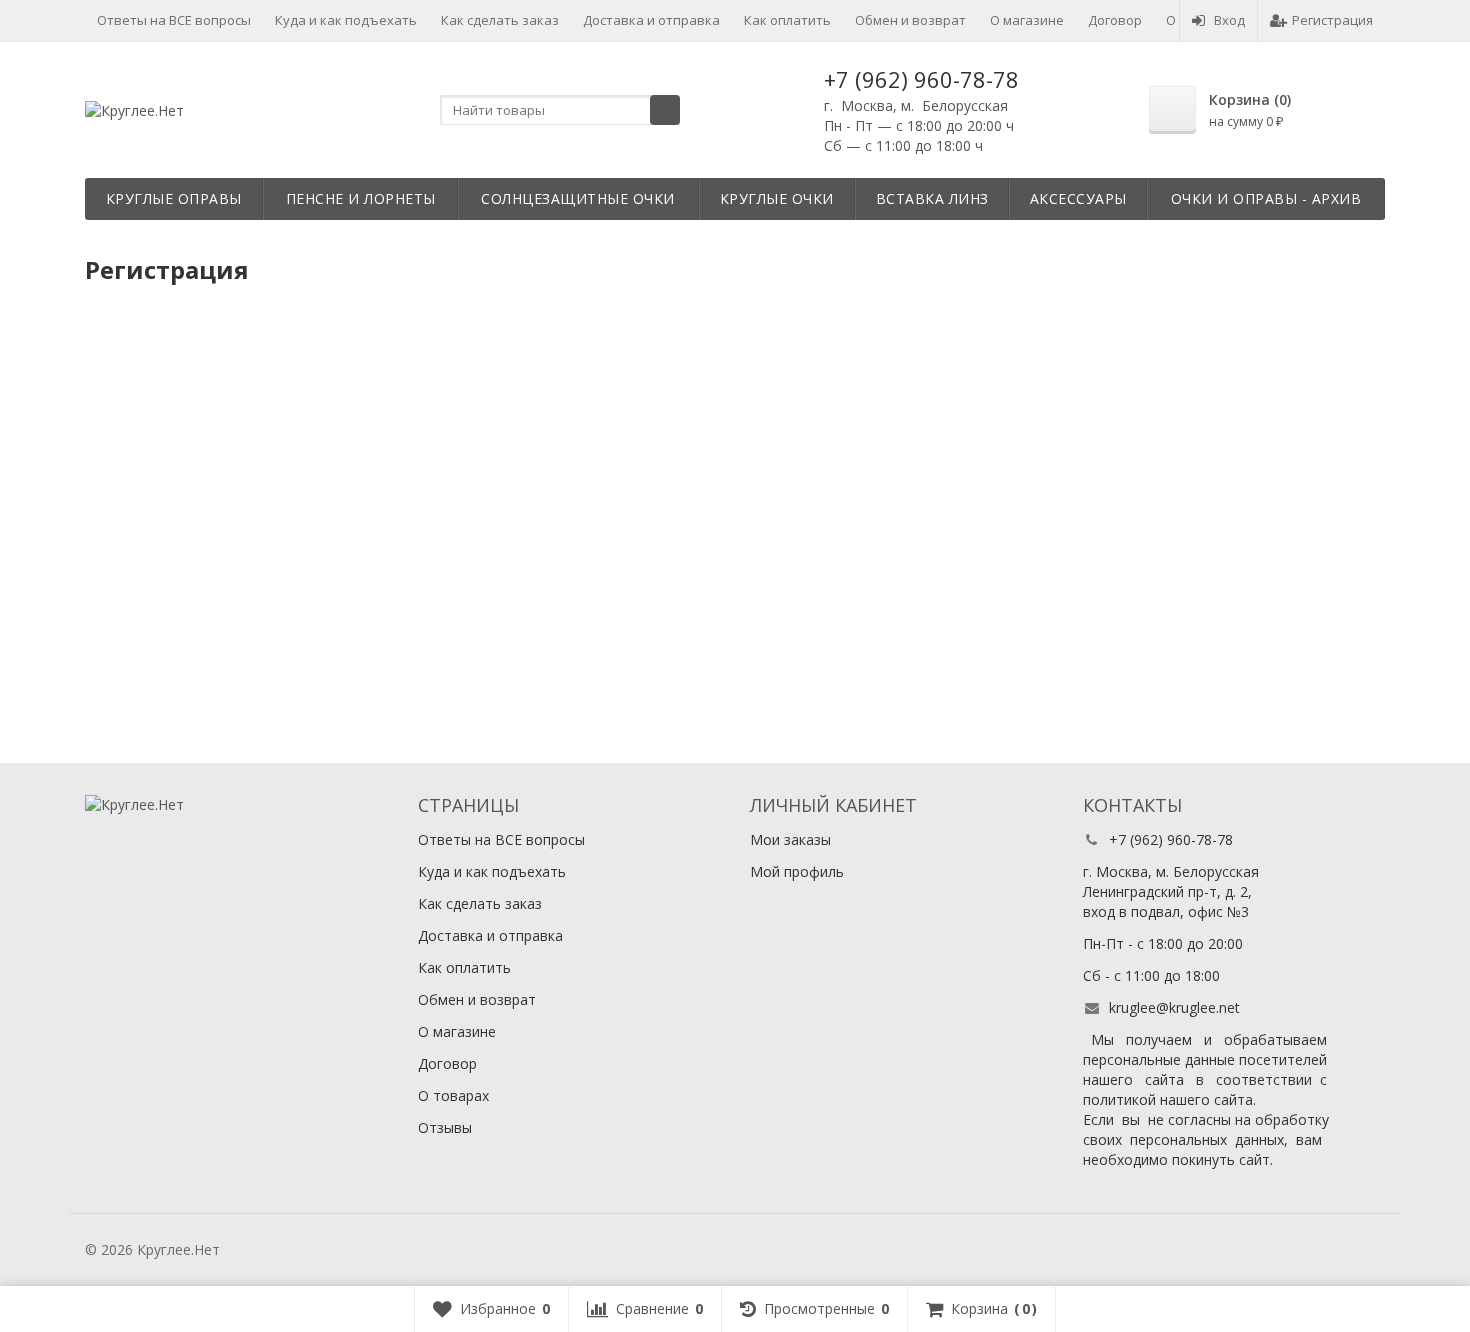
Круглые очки (777, 198)
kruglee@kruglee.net (1174, 1007)
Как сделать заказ (500, 20)
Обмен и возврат (910, 20)
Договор (1115, 20)
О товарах (453, 1095)
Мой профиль (797, 871)
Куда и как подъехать (346, 20)
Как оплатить (787, 20)
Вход (1229, 20)
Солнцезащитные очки (578, 198)
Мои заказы (790, 839)
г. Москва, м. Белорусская (916, 105)
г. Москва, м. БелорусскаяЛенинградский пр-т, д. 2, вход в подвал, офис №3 (1171, 891)
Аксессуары (1078, 198)
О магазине (1027, 20)
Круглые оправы (174, 198)
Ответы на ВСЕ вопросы (174, 20)
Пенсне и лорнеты (361, 198)
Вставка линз (932, 198)
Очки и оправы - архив (1266, 198)
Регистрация (1332, 20)
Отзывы (445, 1127)
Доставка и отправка (651, 20)
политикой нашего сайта (1168, 1099)
